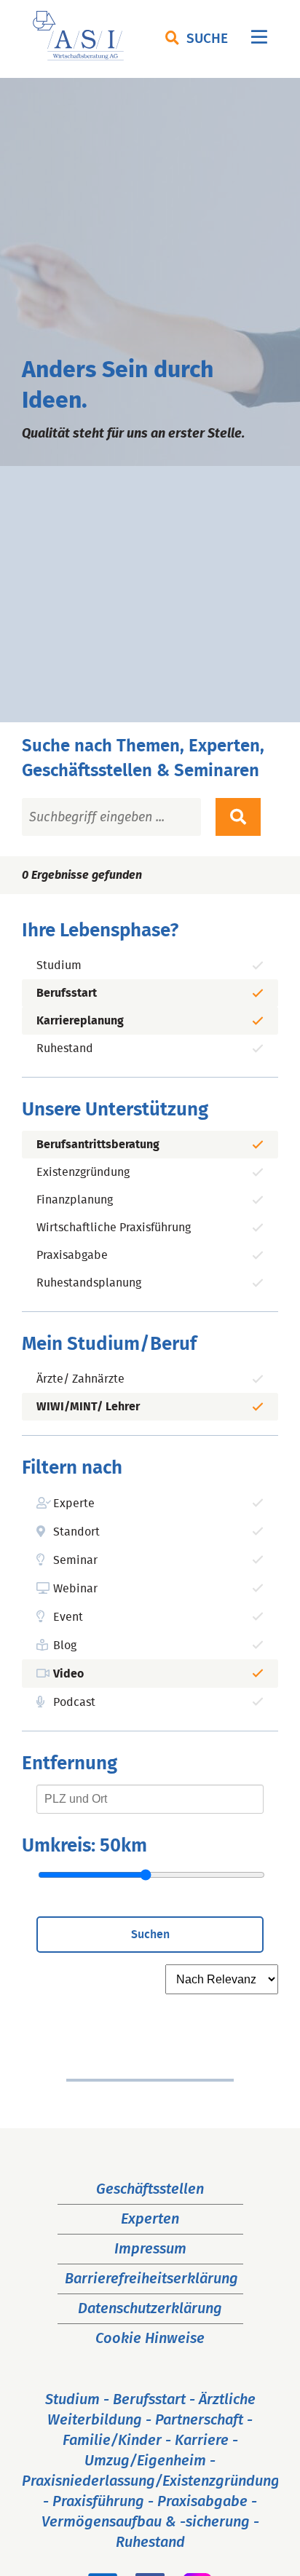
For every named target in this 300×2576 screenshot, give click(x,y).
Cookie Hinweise (150, 2339)
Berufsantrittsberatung (98, 1145)
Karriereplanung (80, 1021)
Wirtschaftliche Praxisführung (114, 1228)
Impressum (150, 2249)
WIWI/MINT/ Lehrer (88, 1407)
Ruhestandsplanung (89, 1283)
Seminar (75, 1560)
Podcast (74, 1702)
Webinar (75, 1589)
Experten (150, 2219)
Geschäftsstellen (150, 2189)
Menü (259, 40)
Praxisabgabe (72, 1255)
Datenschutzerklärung (150, 2309)
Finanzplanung (75, 1200)
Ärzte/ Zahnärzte (80, 1379)
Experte (74, 1504)
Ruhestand (65, 1048)
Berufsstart (67, 993)
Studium (59, 965)
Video (68, 1674)
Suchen (150, 1935)
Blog (65, 1645)
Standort (76, 1532)
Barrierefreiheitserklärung (151, 2279)
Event (68, 1617)
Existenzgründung (83, 1172)
